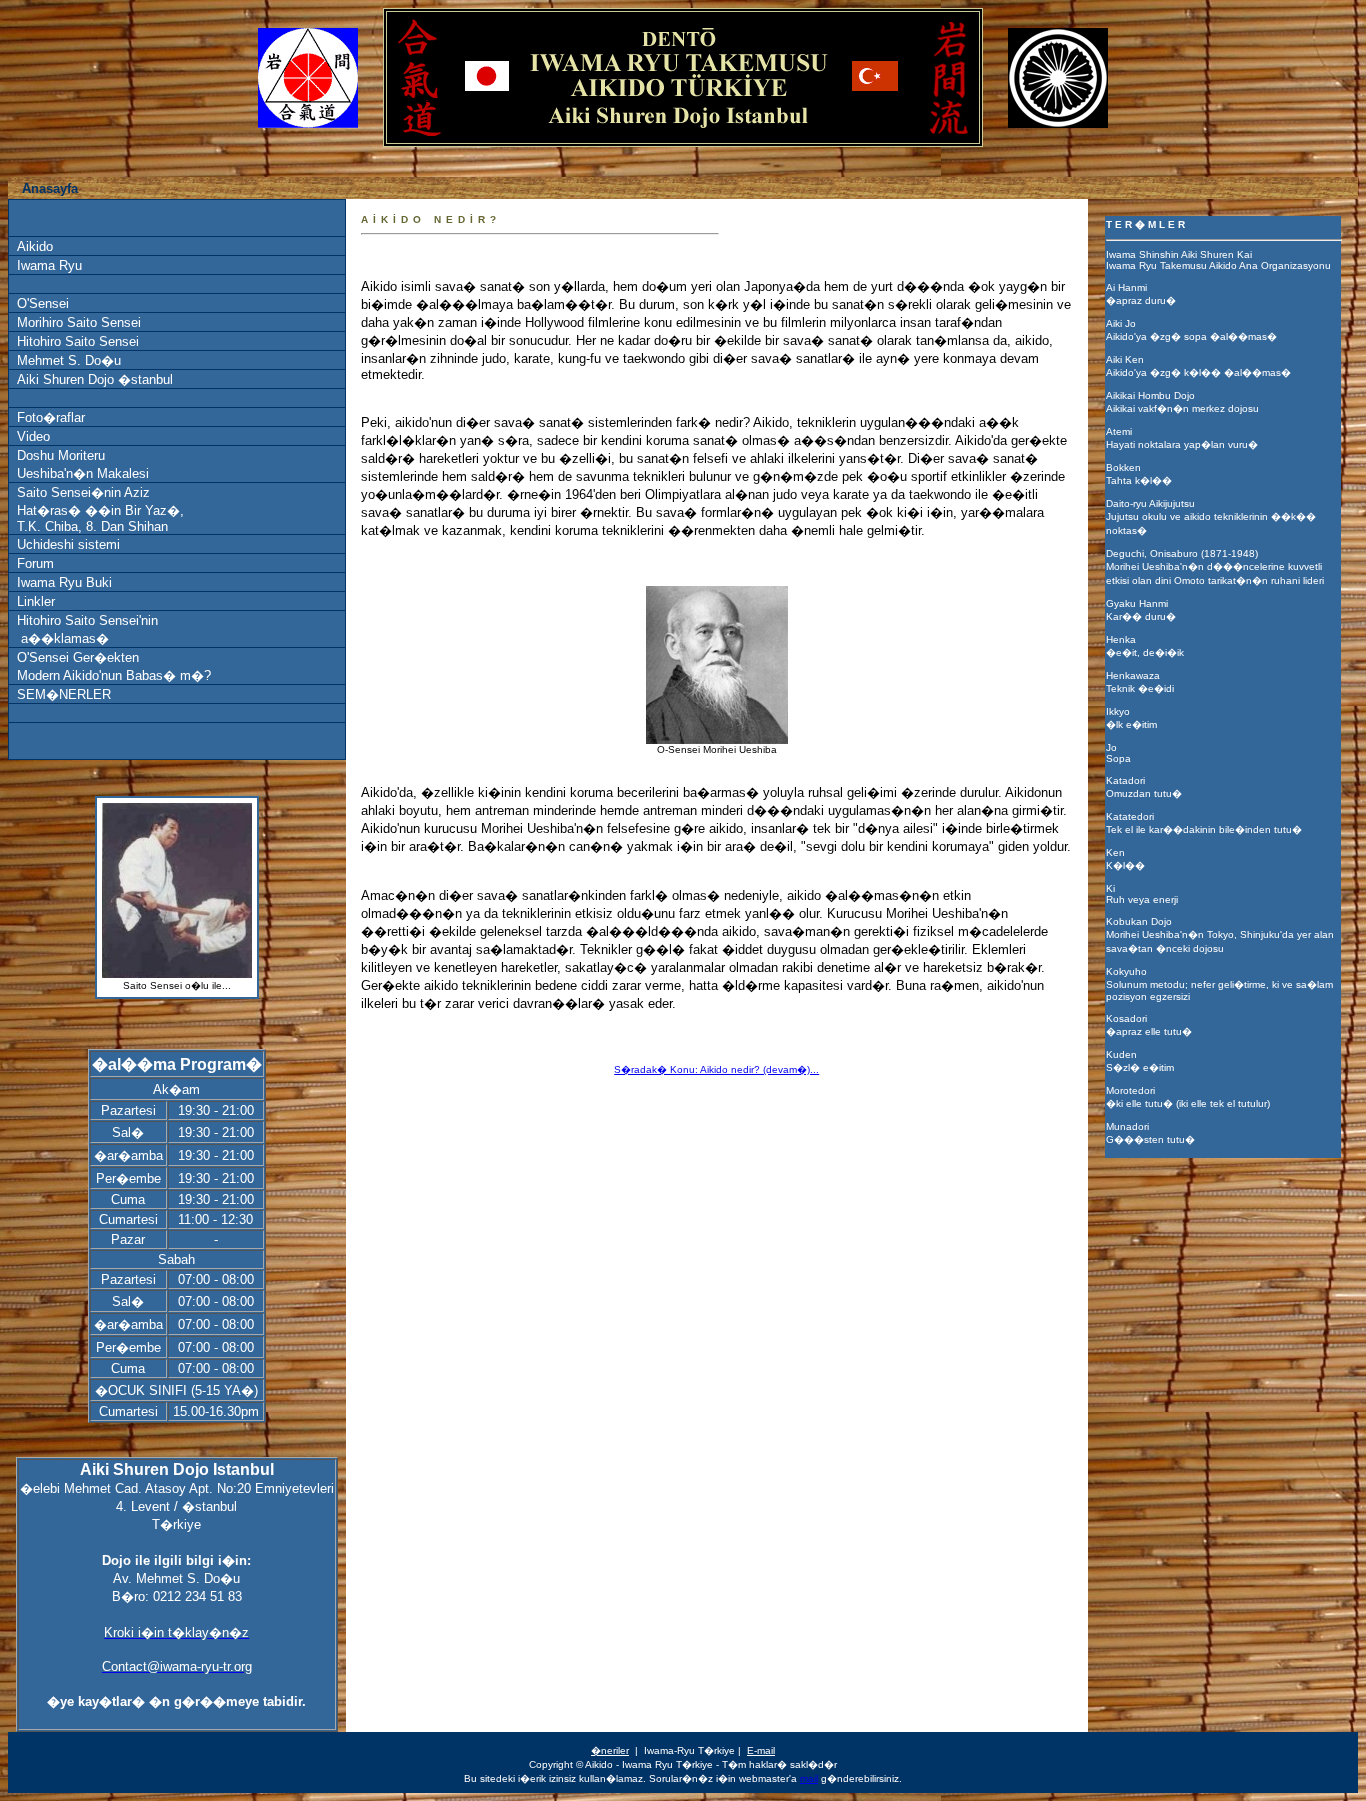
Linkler (36, 601)
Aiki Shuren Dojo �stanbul (95, 379)
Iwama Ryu (49, 265)
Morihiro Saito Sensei (79, 322)
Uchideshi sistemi (68, 544)
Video (33, 436)
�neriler (610, 1750)
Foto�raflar (51, 417)
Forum (35, 563)
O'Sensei (43, 303)
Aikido (35, 246)
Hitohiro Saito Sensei (78, 341)
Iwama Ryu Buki (64, 582)
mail (809, 1778)
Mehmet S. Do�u (69, 360)
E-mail (761, 1750)
